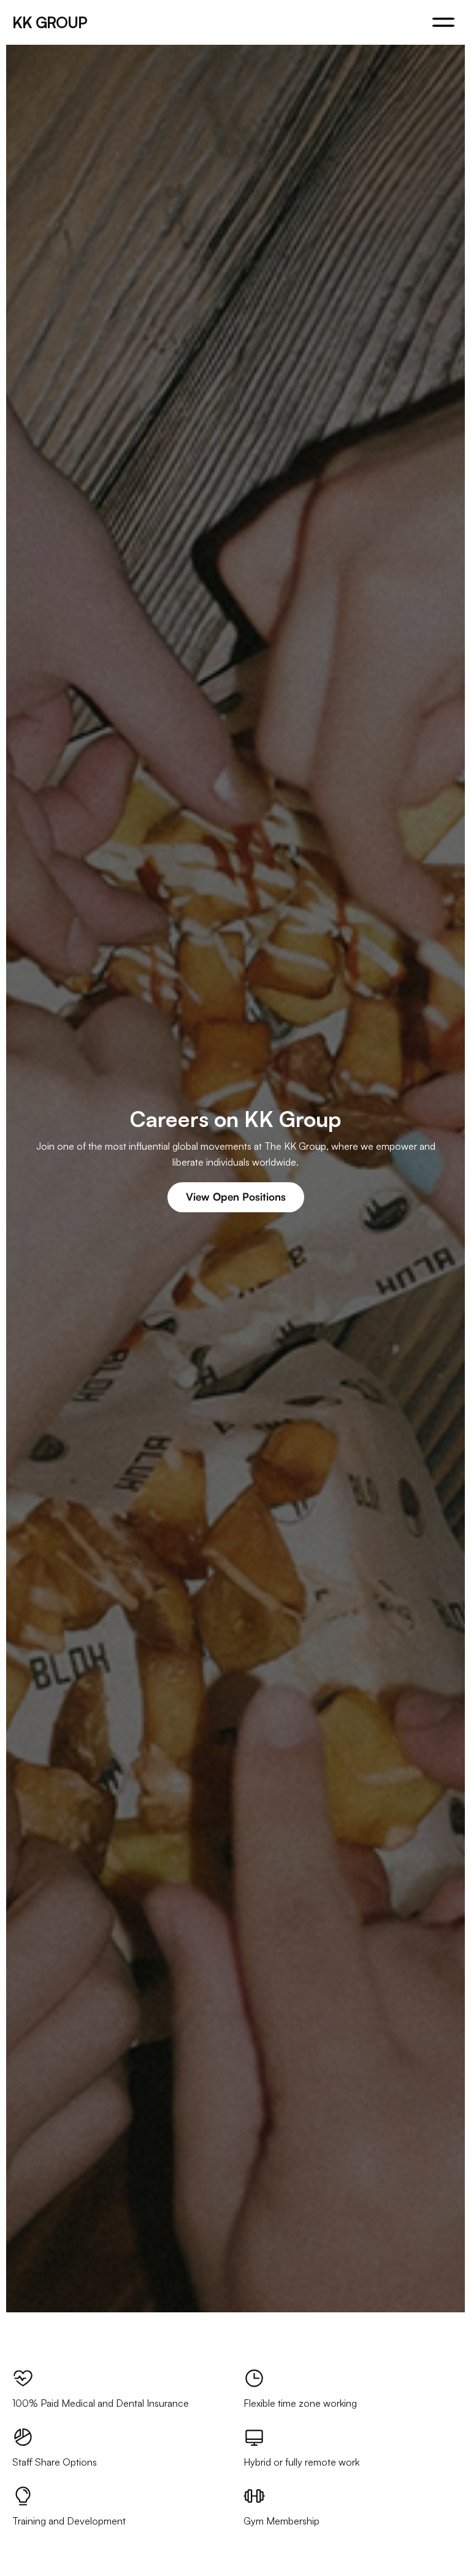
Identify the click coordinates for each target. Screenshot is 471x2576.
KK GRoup (50, 22)
